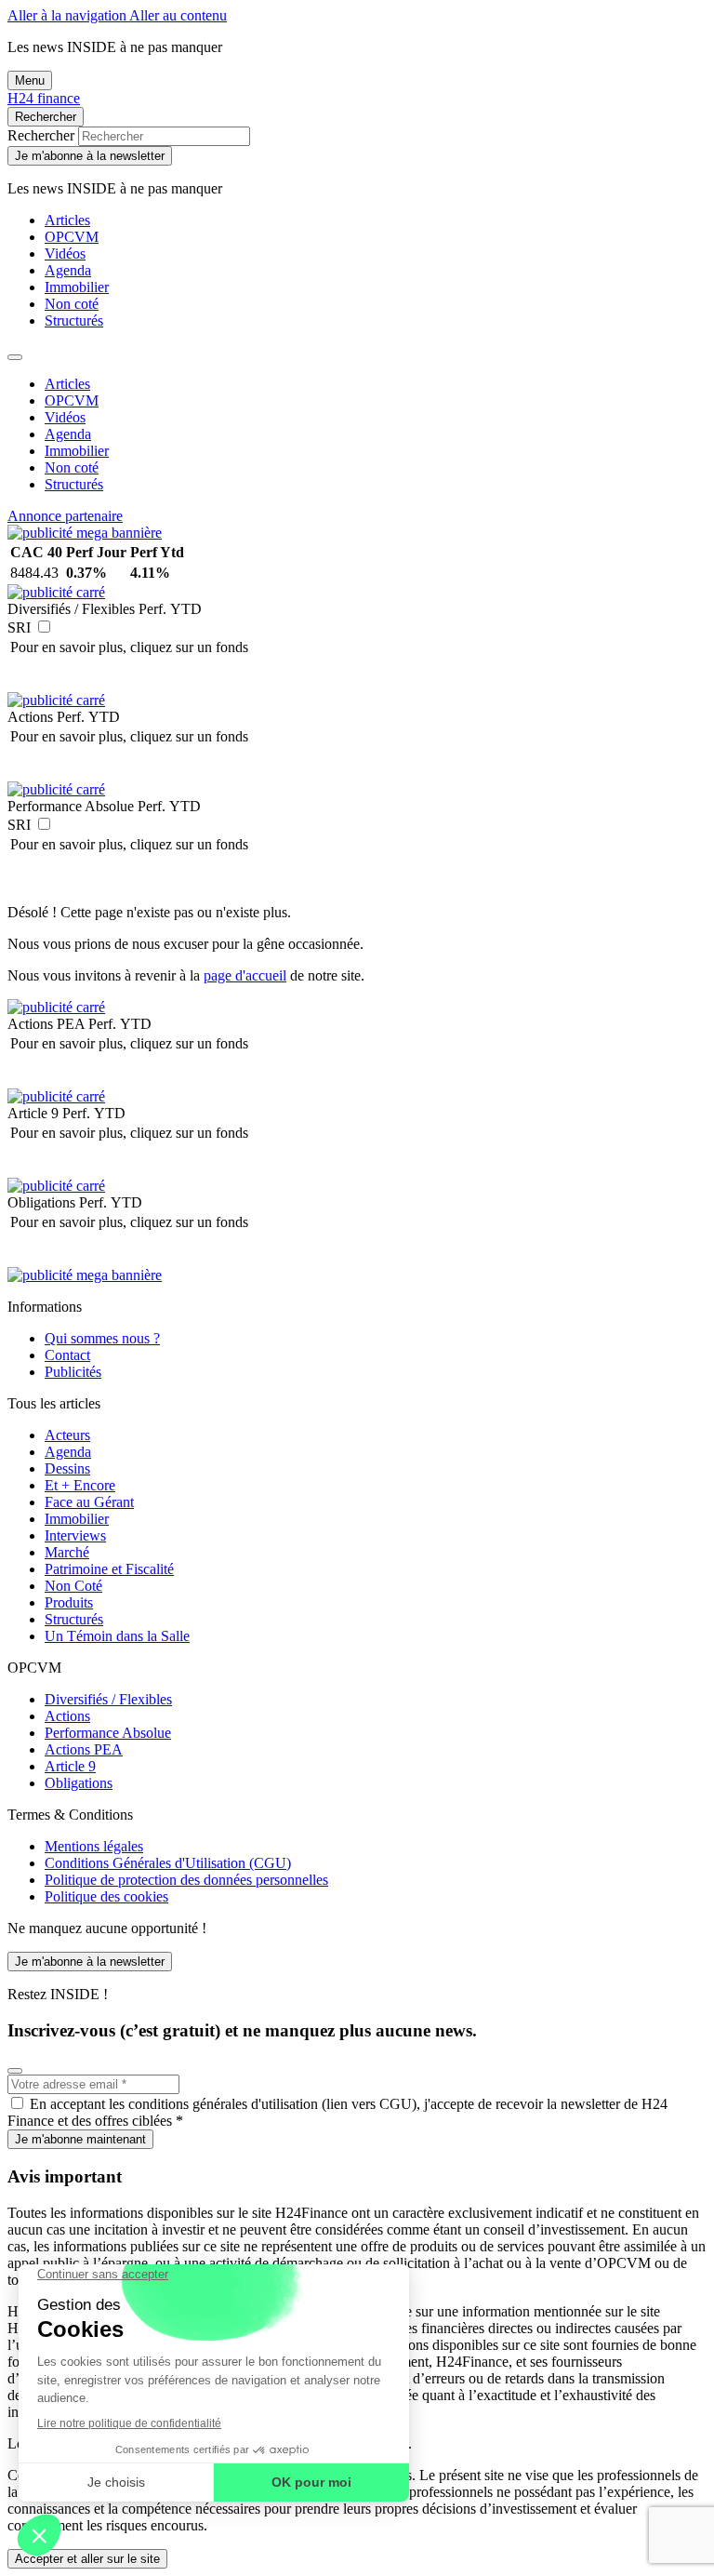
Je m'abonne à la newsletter (90, 156)
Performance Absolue (108, 1733)
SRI (19, 627)
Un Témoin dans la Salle (117, 1636)
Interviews (75, 1535)
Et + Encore (80, 1485)
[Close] (15, 357)
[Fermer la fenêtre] (15, 2071)
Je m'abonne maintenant (80, 2139)
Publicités (73, 1372)
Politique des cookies (106, 1896)
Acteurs (67, 1435)
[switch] (44, 627)
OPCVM (72, 237)
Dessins (67, 1468)
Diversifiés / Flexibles (108, 1699)
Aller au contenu (178, 15)
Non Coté (73, 1586)
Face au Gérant (89, 1502)
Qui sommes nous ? (102, 1338)
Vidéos (65, 254)
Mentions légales (94, 1846)
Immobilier (77, 287)
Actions (67, 1716)
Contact (67, 1355)
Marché (67, 1552)
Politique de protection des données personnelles (186, 1880)
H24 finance (44, 98)
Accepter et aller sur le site (87, 2559)
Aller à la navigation (68, 15)
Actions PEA (84, 1749)
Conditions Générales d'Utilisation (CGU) (168, 1863)
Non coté (72, 304)
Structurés (74, 320)
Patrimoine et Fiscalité (109, 1569)
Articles (67, 220)
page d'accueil (245, 975)
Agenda (68, 270)
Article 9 (70, 1766)
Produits (69, 1602)
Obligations (79, 1783)
